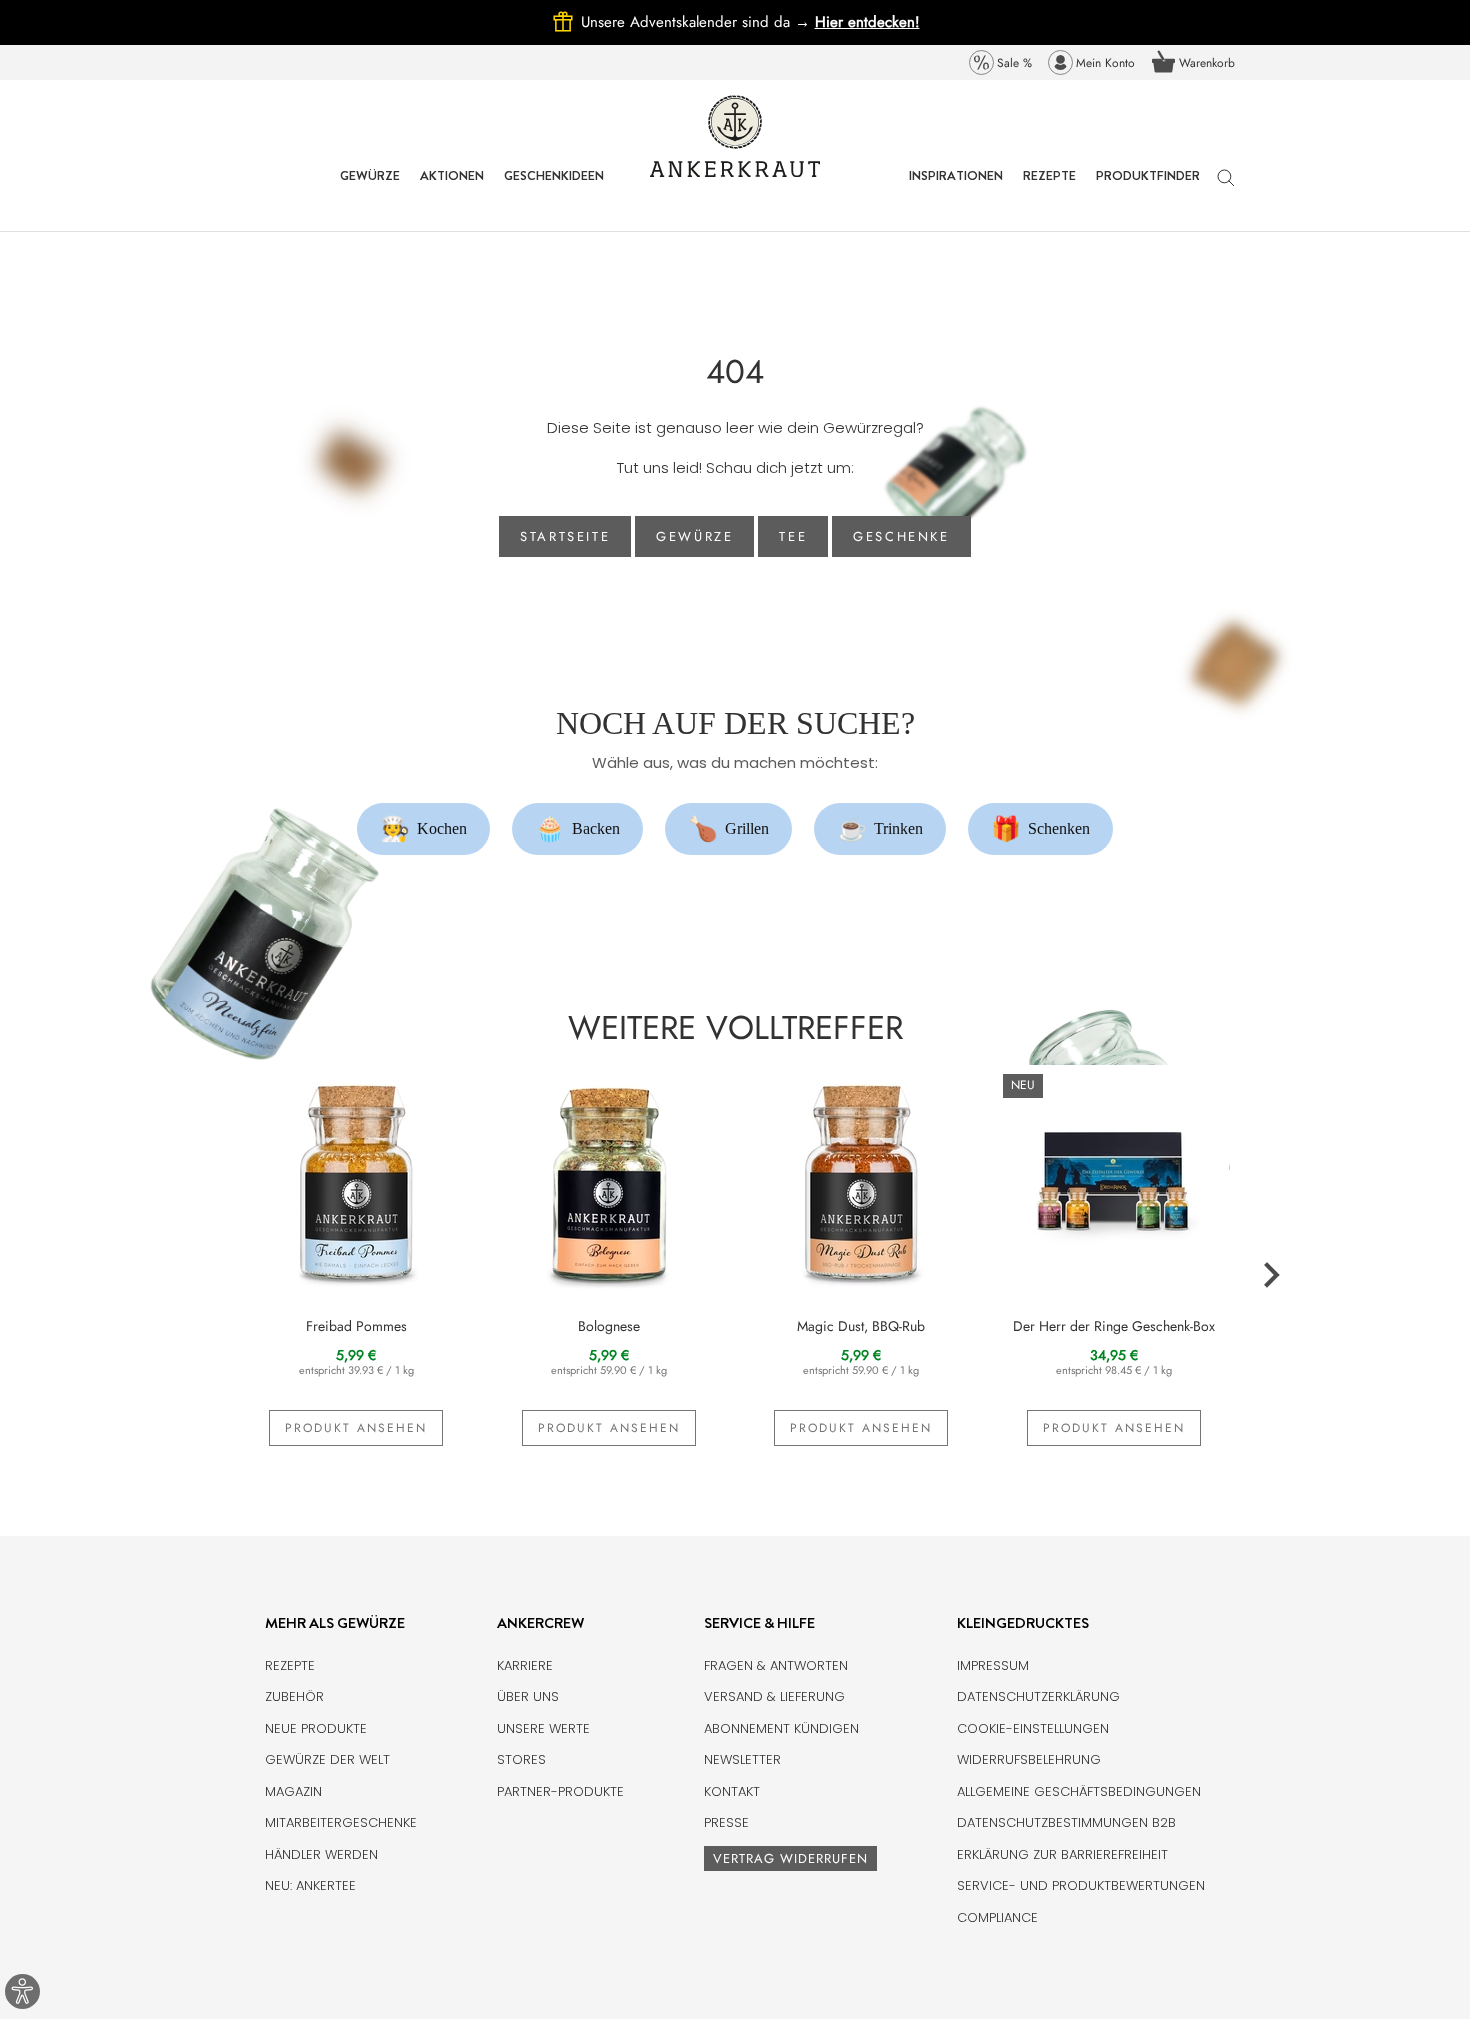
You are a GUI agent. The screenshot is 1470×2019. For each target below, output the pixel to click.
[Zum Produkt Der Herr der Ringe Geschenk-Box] (1114, 1180)
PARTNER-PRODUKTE (560, 1791)
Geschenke (901, 536)
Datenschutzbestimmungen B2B (1066, 1822)
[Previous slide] (200, 1275)
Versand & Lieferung (774, 1696)
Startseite (565, 536)
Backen (578, 829)
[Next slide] (1270, 1275)
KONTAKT (732, 1791)
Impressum (993, 1665)
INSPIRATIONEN (956, 190)
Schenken (1041, 829)
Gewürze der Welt (327, 1759)
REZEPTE (1049, 190)
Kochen (424, 829)
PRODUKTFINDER (1148, 190)
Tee (793, 536)
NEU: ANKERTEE (310, 1885)
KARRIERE (525, 1665)
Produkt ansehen (356, 1428)
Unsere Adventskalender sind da (698, 22)
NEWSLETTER (742, 1759)
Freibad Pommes (356, 1326)
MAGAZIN (293, 1791)
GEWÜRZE (370, 190)
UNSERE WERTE (543, 1728)
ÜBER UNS (528, 1696)
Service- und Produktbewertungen (1081, 1885)
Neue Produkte (316, 1728)
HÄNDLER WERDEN (321, 1854)
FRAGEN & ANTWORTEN (776, 1665)
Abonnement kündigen (781, 1728)
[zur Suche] (1226, 187)
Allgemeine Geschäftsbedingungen (1079, 1791)
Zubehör (294, 1696)
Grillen (729, 829)
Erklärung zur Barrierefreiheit (1062, 1854)
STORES (521, 1759)
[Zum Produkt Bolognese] (609, 1180)
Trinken (880, 829)
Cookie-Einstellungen (1033, 1728)
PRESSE (726, 1822)
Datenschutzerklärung (1038, 1696)
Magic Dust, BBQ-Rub (861, 1326)
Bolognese (609, 1326)
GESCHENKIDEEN (554, 190)
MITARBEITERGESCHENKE (341, 1822)
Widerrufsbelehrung (1029, 1759)
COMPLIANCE (997, 1917)
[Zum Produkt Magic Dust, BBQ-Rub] (861, 1180)
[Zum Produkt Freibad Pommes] (356, 1180)
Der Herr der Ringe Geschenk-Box (1114, 1326)
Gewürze (694, 536)
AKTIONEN (452, 190)
